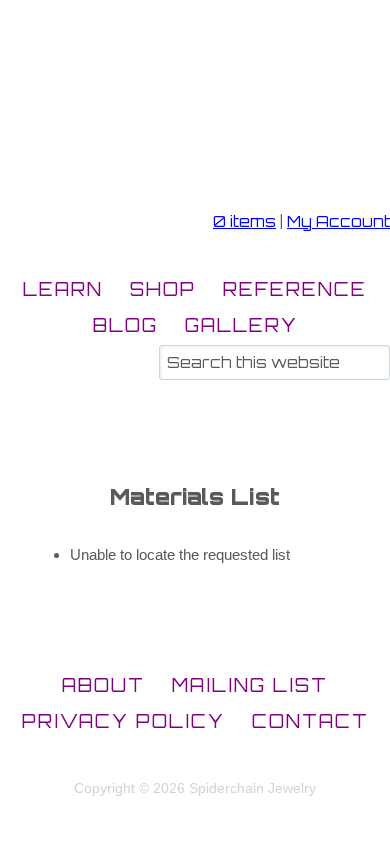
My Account (338, 221)
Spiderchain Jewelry (114, 130)
